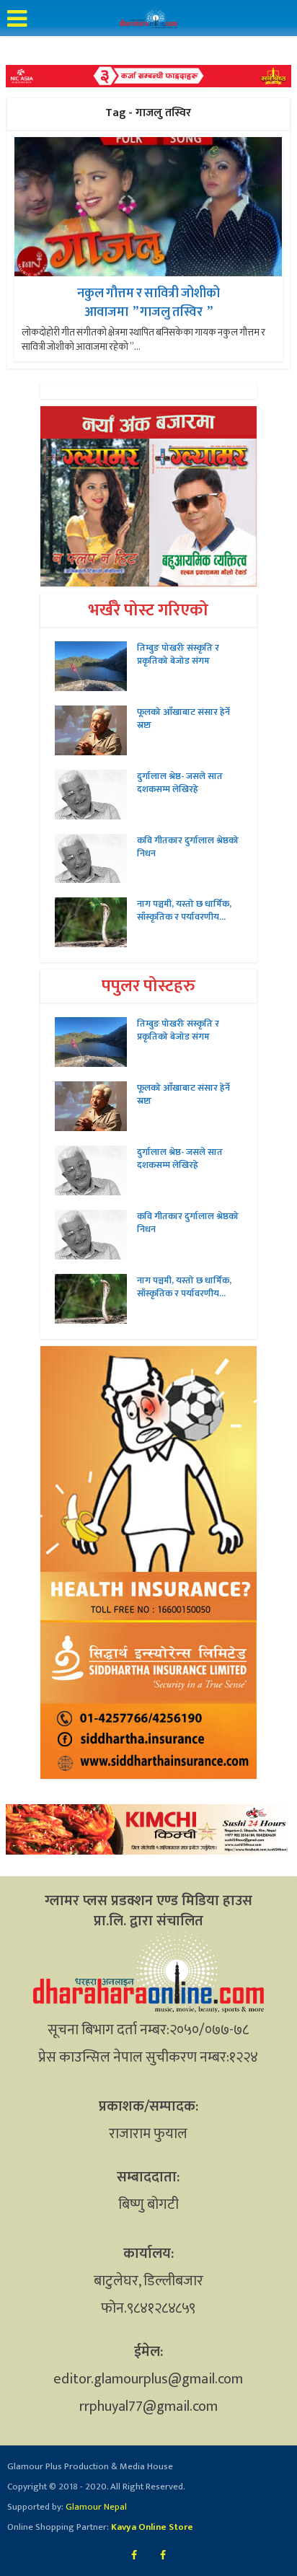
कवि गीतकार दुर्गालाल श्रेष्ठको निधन (188, 847)
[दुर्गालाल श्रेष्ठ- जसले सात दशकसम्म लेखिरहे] (96, 795)
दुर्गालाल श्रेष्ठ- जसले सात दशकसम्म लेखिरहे (180, 783)
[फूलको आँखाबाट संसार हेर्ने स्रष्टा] (96, 730)
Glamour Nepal (95, 2507)
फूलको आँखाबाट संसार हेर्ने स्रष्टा (183, 718)
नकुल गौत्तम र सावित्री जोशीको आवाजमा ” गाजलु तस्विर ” (148, 303)
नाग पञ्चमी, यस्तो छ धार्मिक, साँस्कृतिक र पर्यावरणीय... (184, 910)
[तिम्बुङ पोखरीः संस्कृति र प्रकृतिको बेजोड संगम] (96, 666)
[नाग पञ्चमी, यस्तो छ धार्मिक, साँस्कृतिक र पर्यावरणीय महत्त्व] (96, 922)
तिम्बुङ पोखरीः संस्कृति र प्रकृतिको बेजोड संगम (178, 654)
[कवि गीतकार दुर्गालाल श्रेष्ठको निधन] (96, 859)
